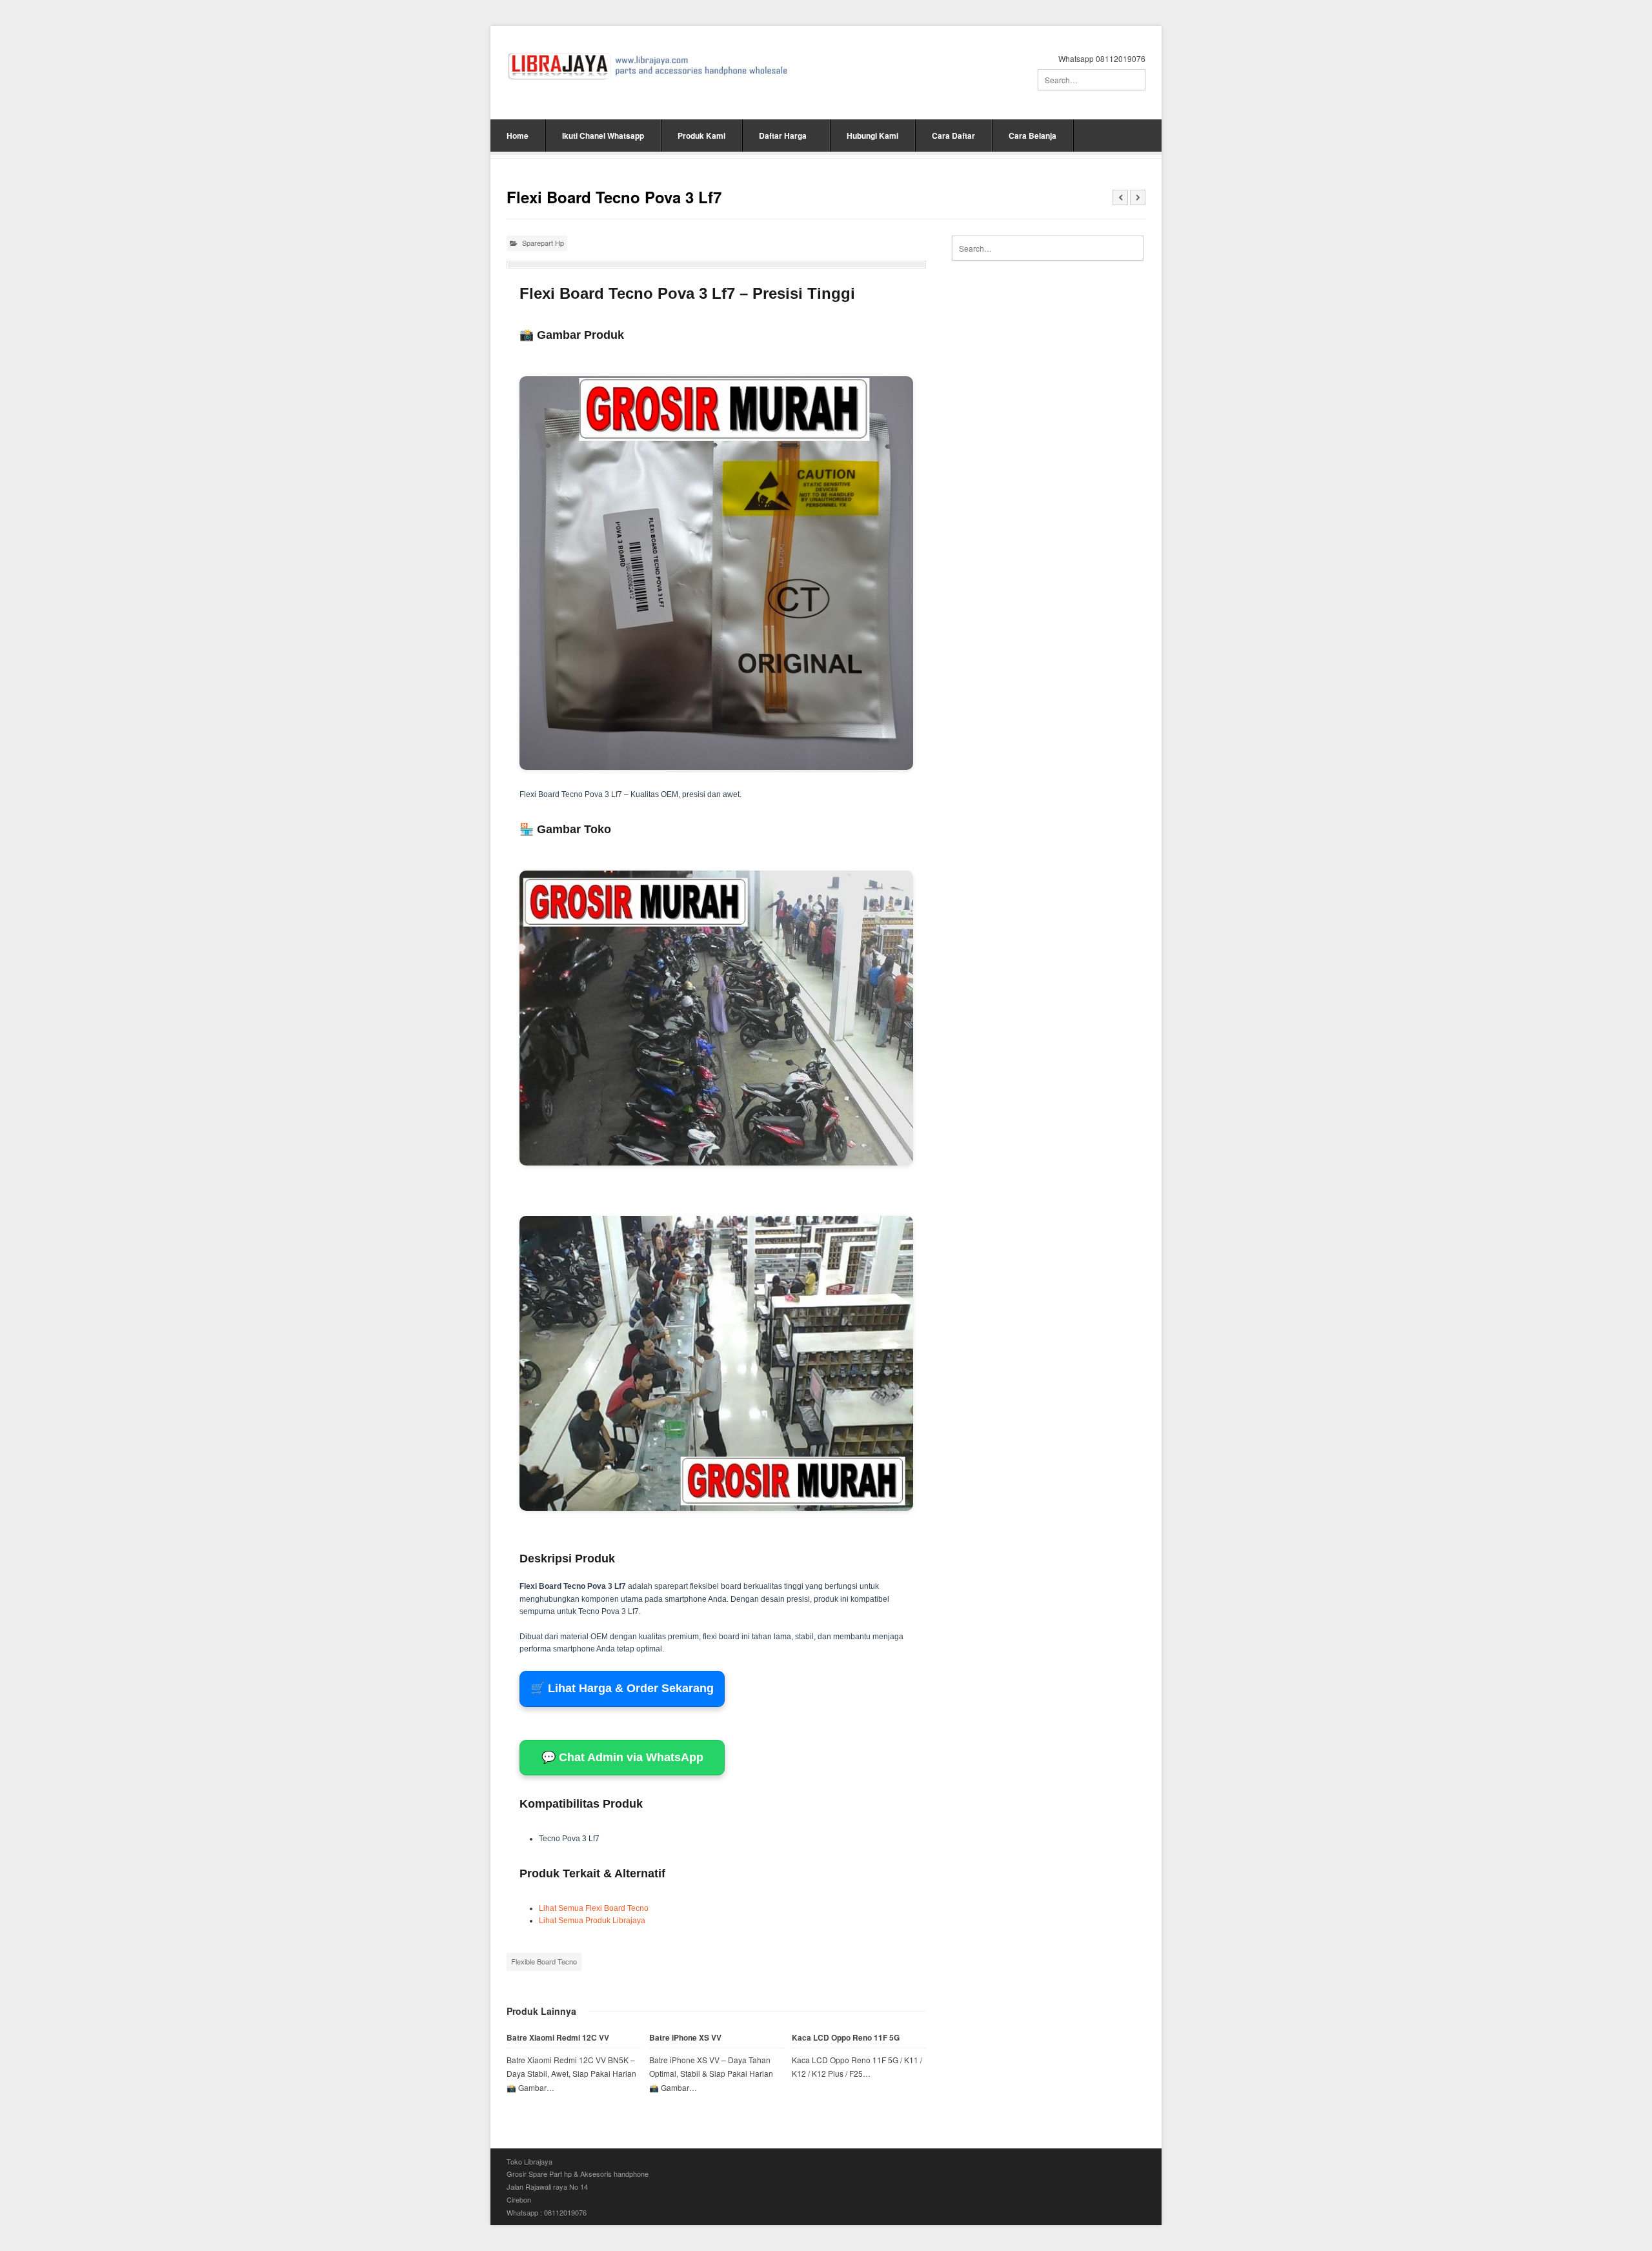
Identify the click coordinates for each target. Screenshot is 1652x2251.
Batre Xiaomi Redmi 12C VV (558, 2038)
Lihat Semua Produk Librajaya (592, 1921)
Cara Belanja (1032, 136)
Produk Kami (701, 136)
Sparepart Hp (543, 243)
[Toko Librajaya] (648, 66)
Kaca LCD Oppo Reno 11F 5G (846, 2038)
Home (518, 136)
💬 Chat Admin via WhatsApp (622, 1757)
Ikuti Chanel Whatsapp (603, 136)
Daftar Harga (783, 136)
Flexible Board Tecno (544, 1961)
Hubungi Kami (872, 136)
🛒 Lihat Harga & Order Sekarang (622, 1688)
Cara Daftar (953, 136)
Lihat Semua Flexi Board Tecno (594, 1908)
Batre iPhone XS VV (685, 2038)
